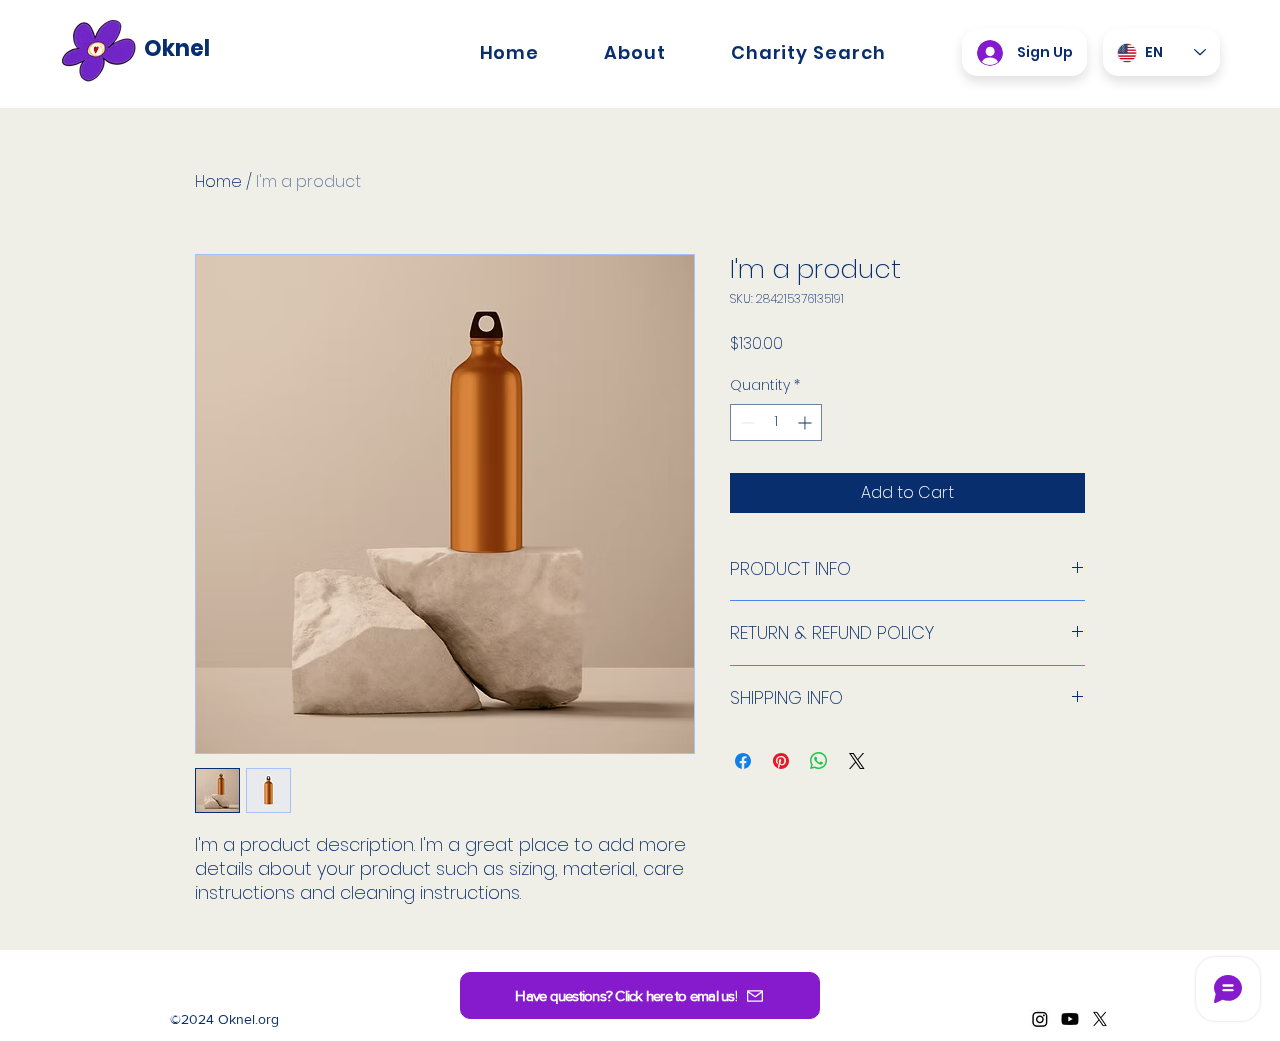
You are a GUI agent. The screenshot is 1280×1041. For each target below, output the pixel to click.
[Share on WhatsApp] (819, 761)
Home (218, 181)
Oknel (177, 48)
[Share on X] (857, 761)
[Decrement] (745, 422)
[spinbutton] (776, 422)
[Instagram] (1040, 1019)
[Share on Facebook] (743, 761)
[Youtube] (1070, 1019)
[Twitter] (1100, 1019)
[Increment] (806, 422)
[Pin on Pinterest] (781, 761)
